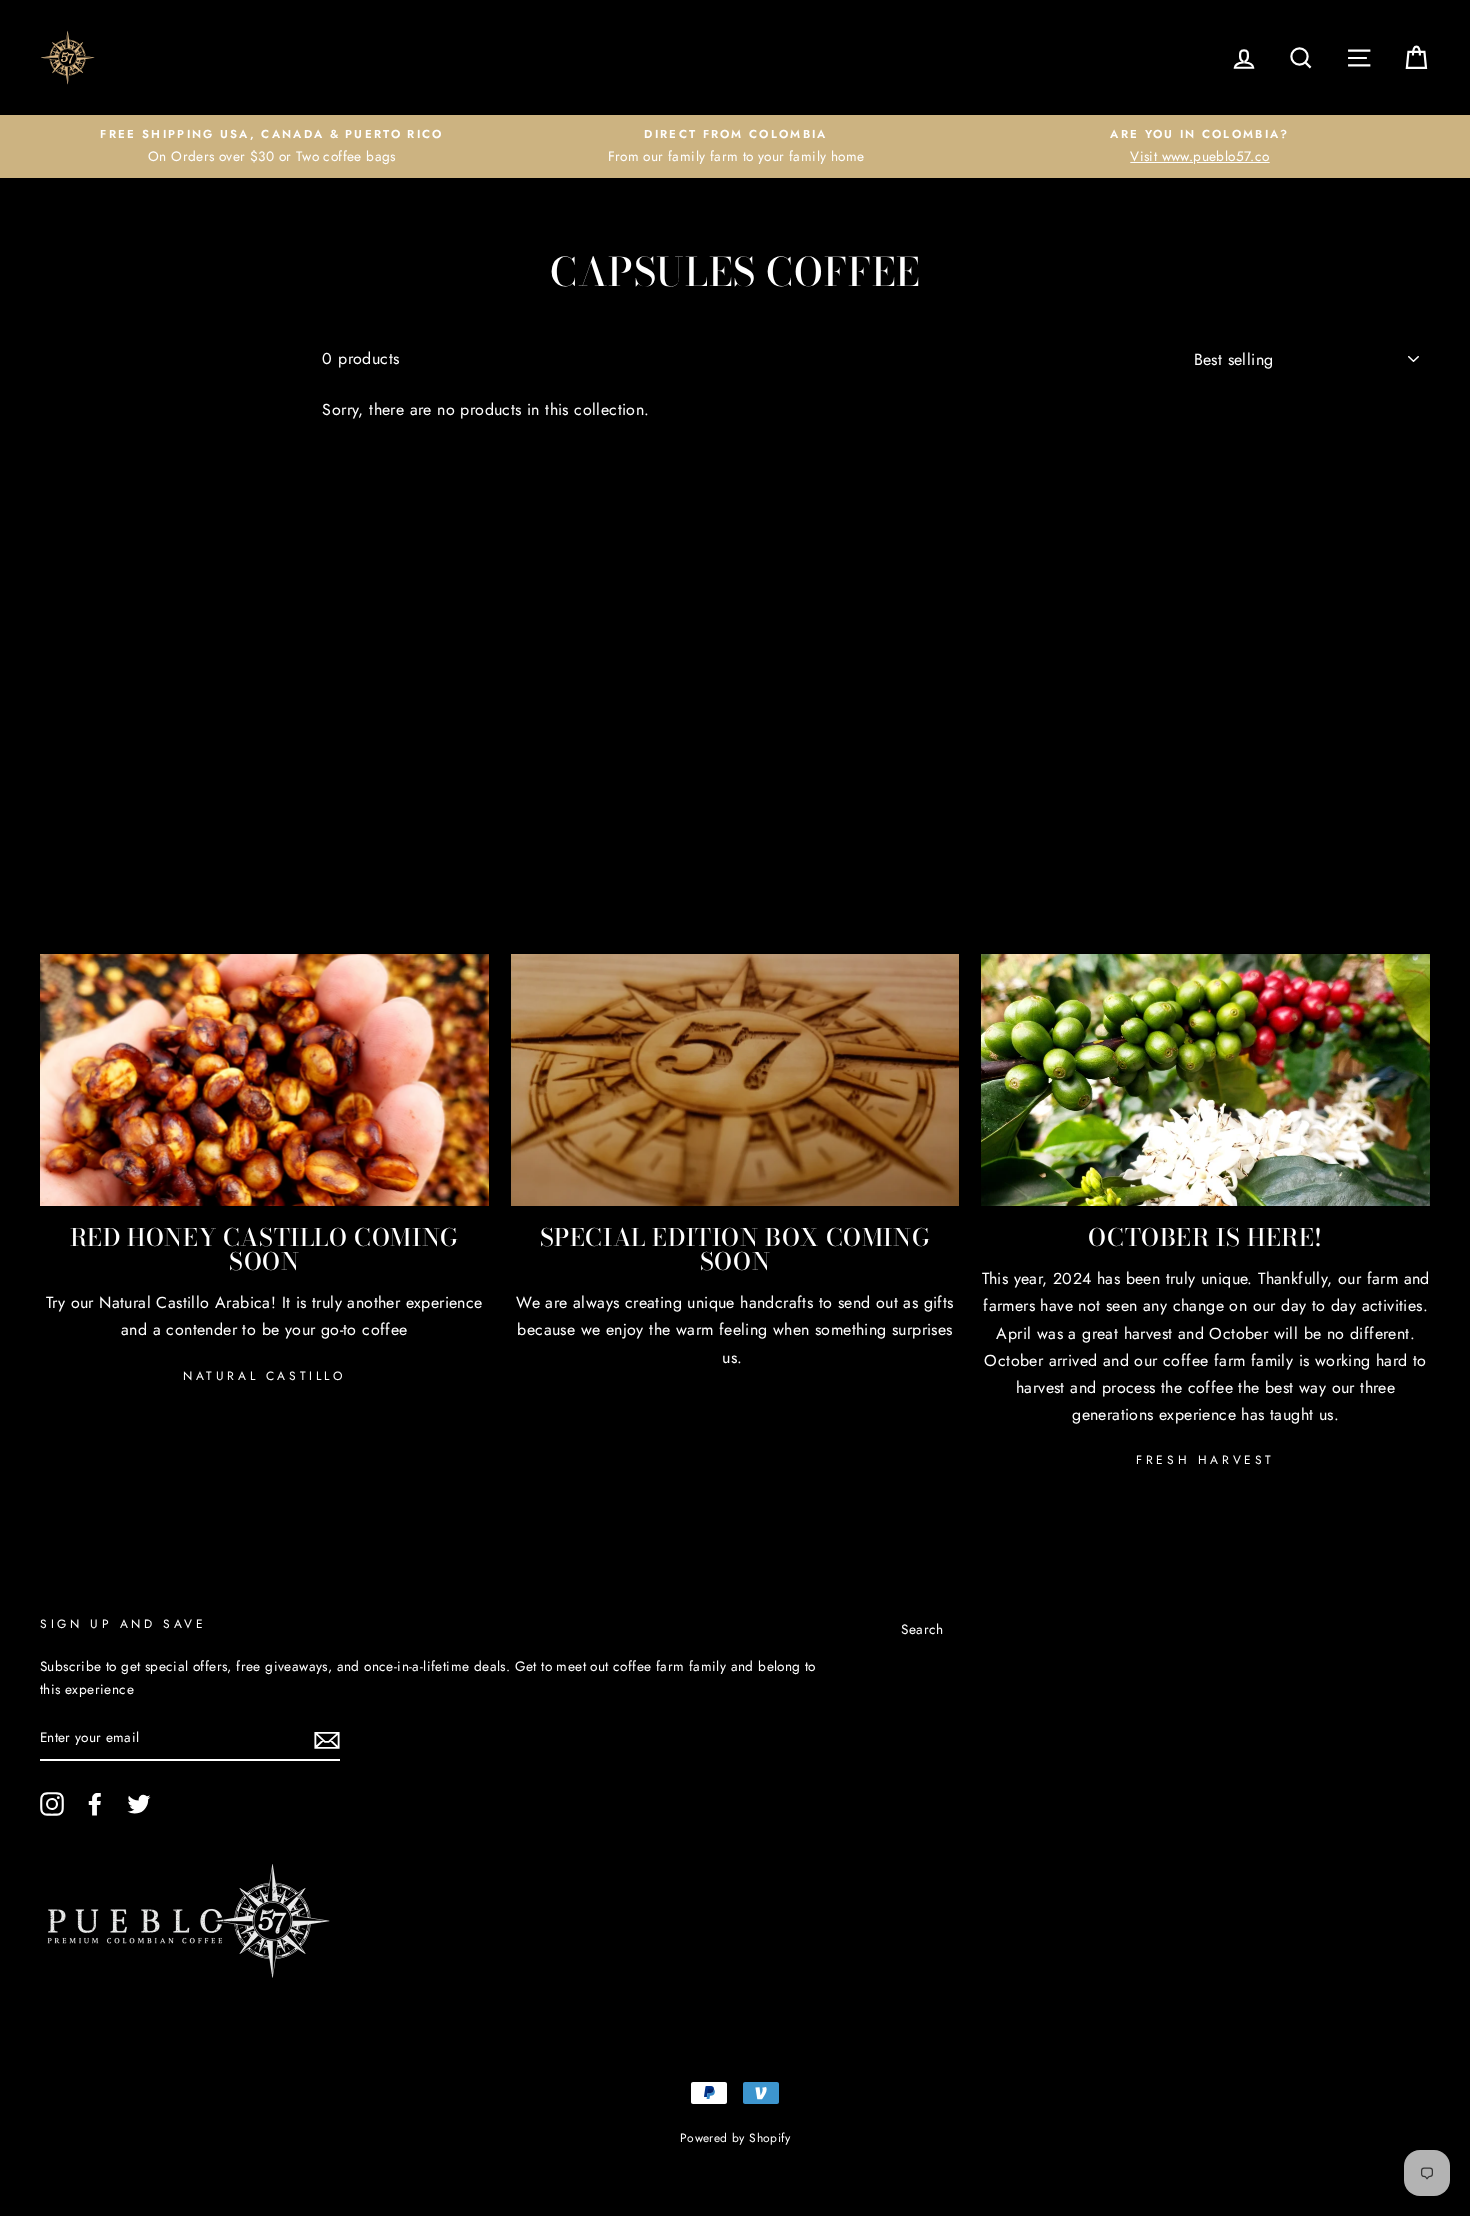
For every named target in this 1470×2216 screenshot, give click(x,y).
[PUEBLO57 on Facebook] (95, 1803)
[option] (272, 146)
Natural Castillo (264, 1376)
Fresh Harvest (1205, 1460)
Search (922, 1629)
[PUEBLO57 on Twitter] (139, 1803)
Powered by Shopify (735, 2138)
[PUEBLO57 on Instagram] (52, 1803)
